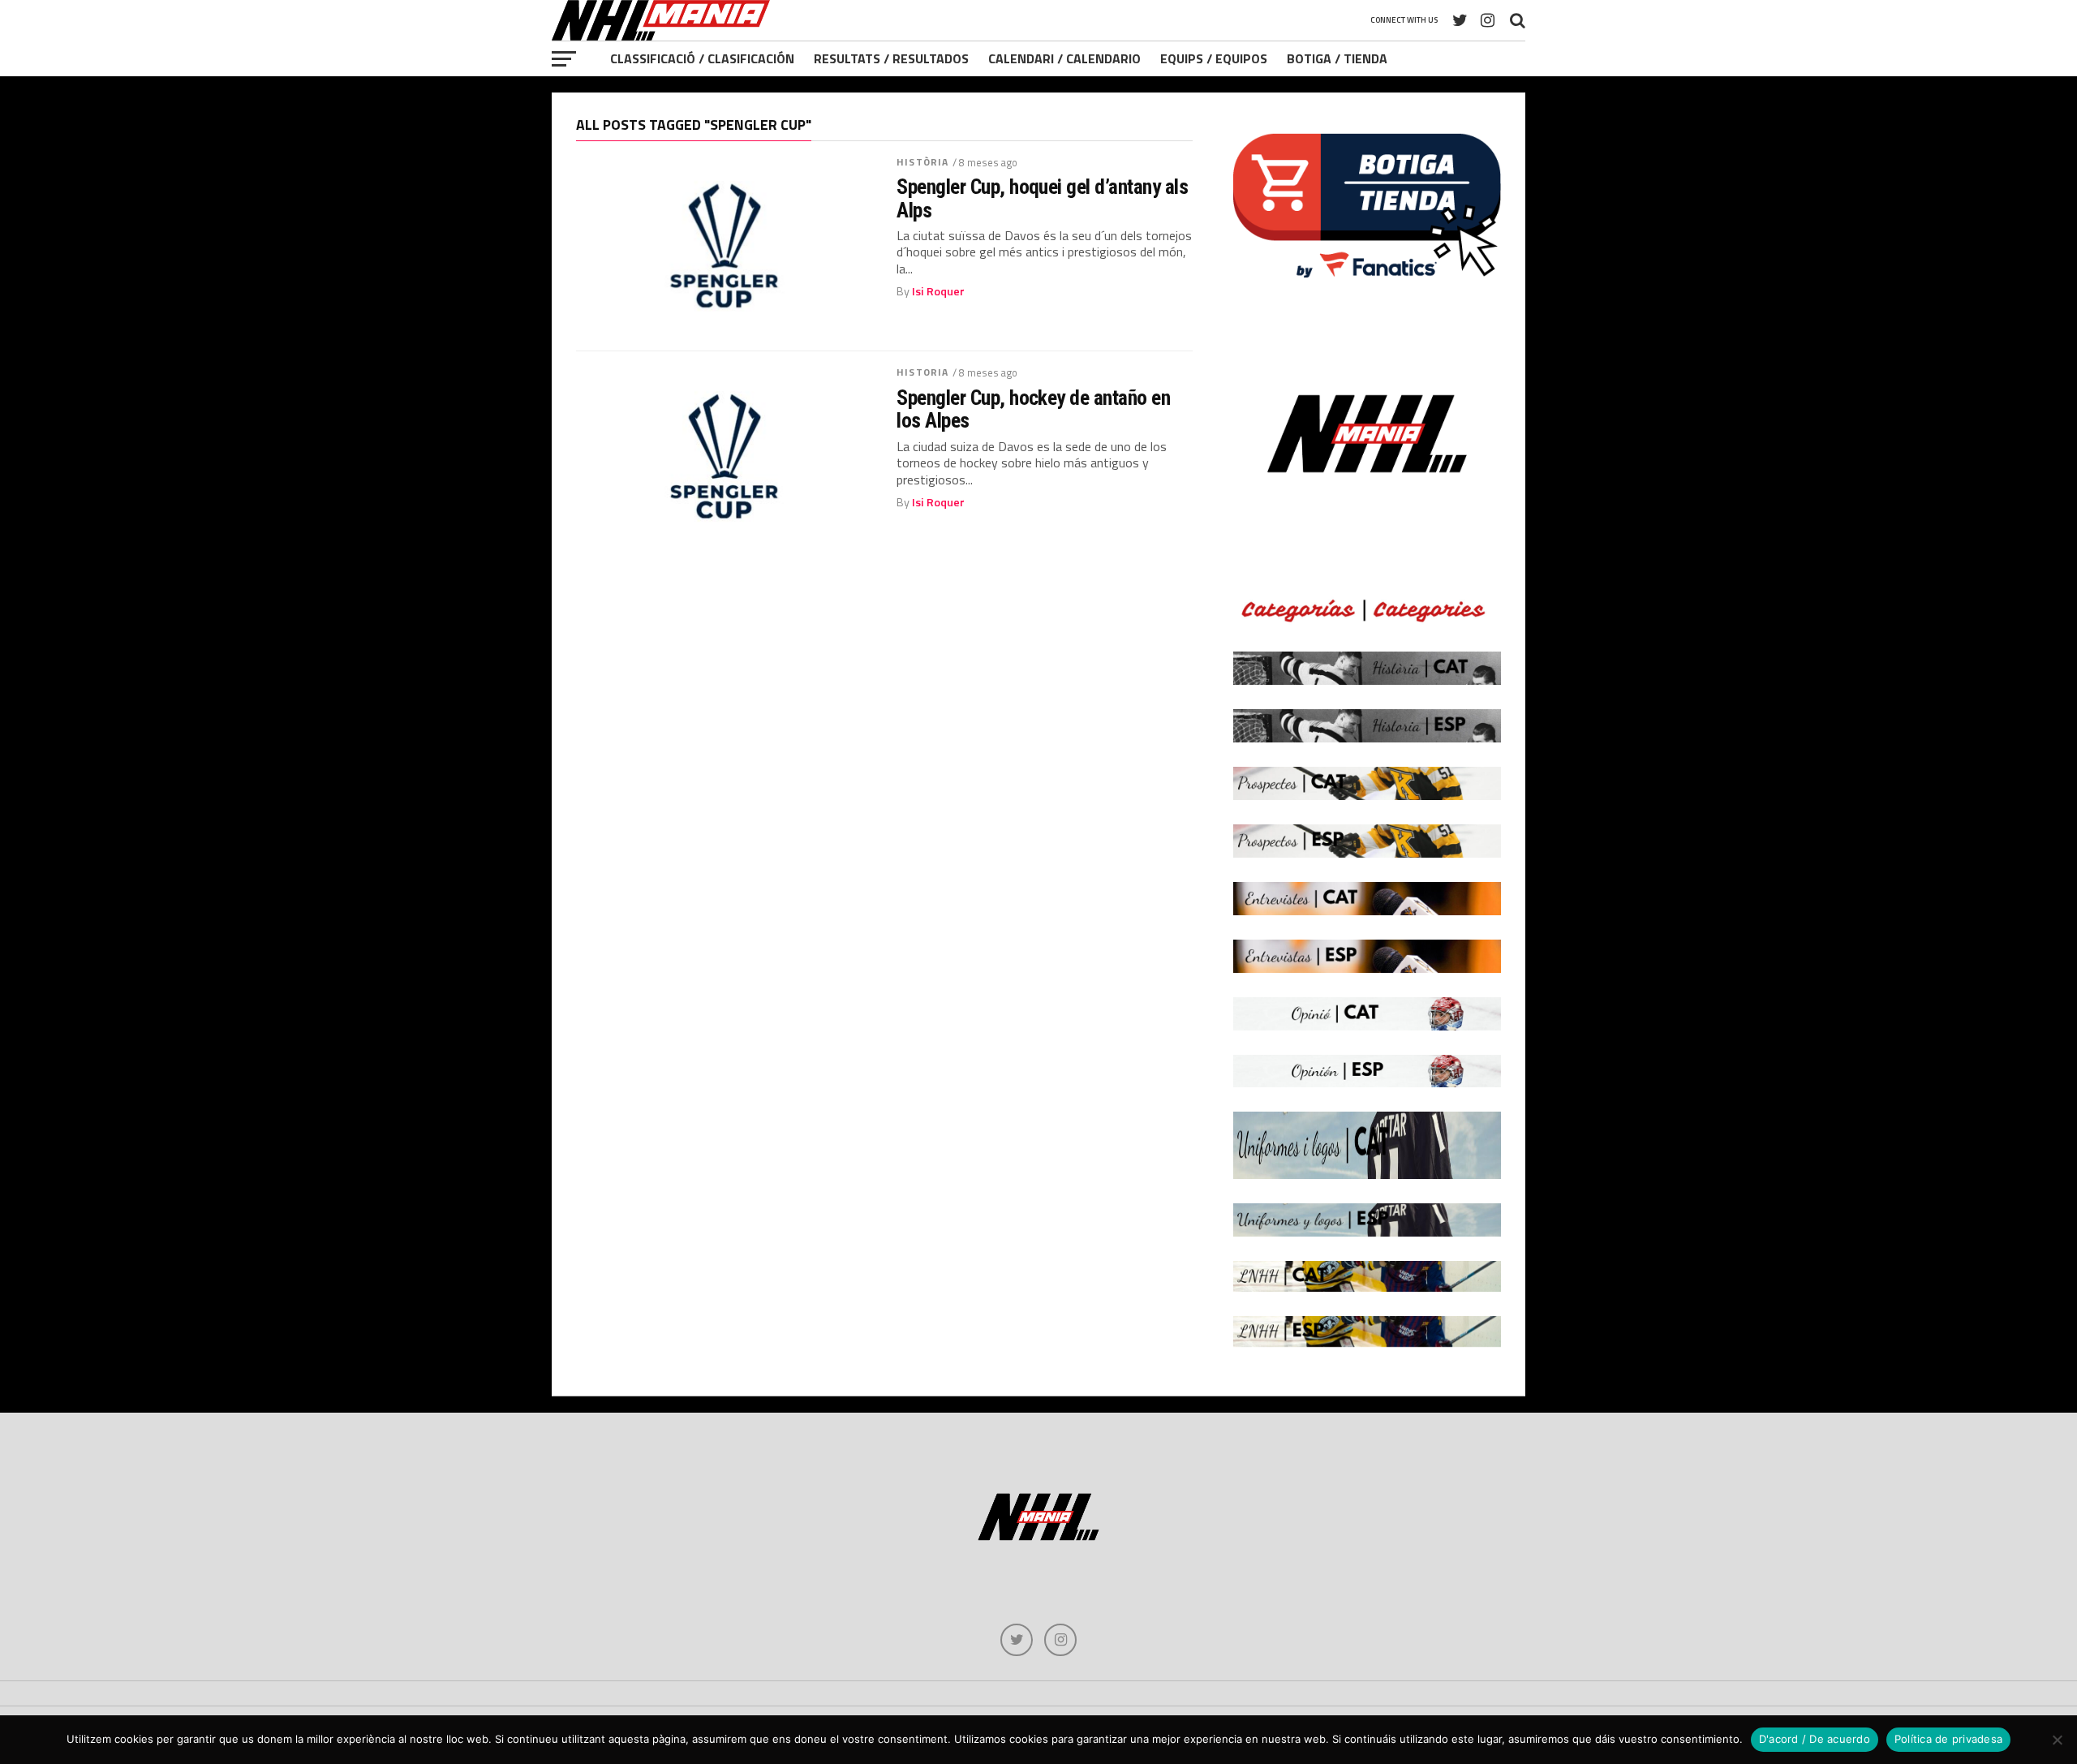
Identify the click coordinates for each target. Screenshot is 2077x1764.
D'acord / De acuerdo (1815, 1739)
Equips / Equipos (1214, 58)
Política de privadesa (1948, 1739)
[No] (2057, 1740)
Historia (922, 372)
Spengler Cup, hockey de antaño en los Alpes (1033, 409)
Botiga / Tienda (1337, 58)
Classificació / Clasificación (702, 58)
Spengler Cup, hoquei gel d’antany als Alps (1042, 198)
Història (922, 162)
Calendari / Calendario (1064, 58)
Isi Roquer (938, 291)
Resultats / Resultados (891, 58)
